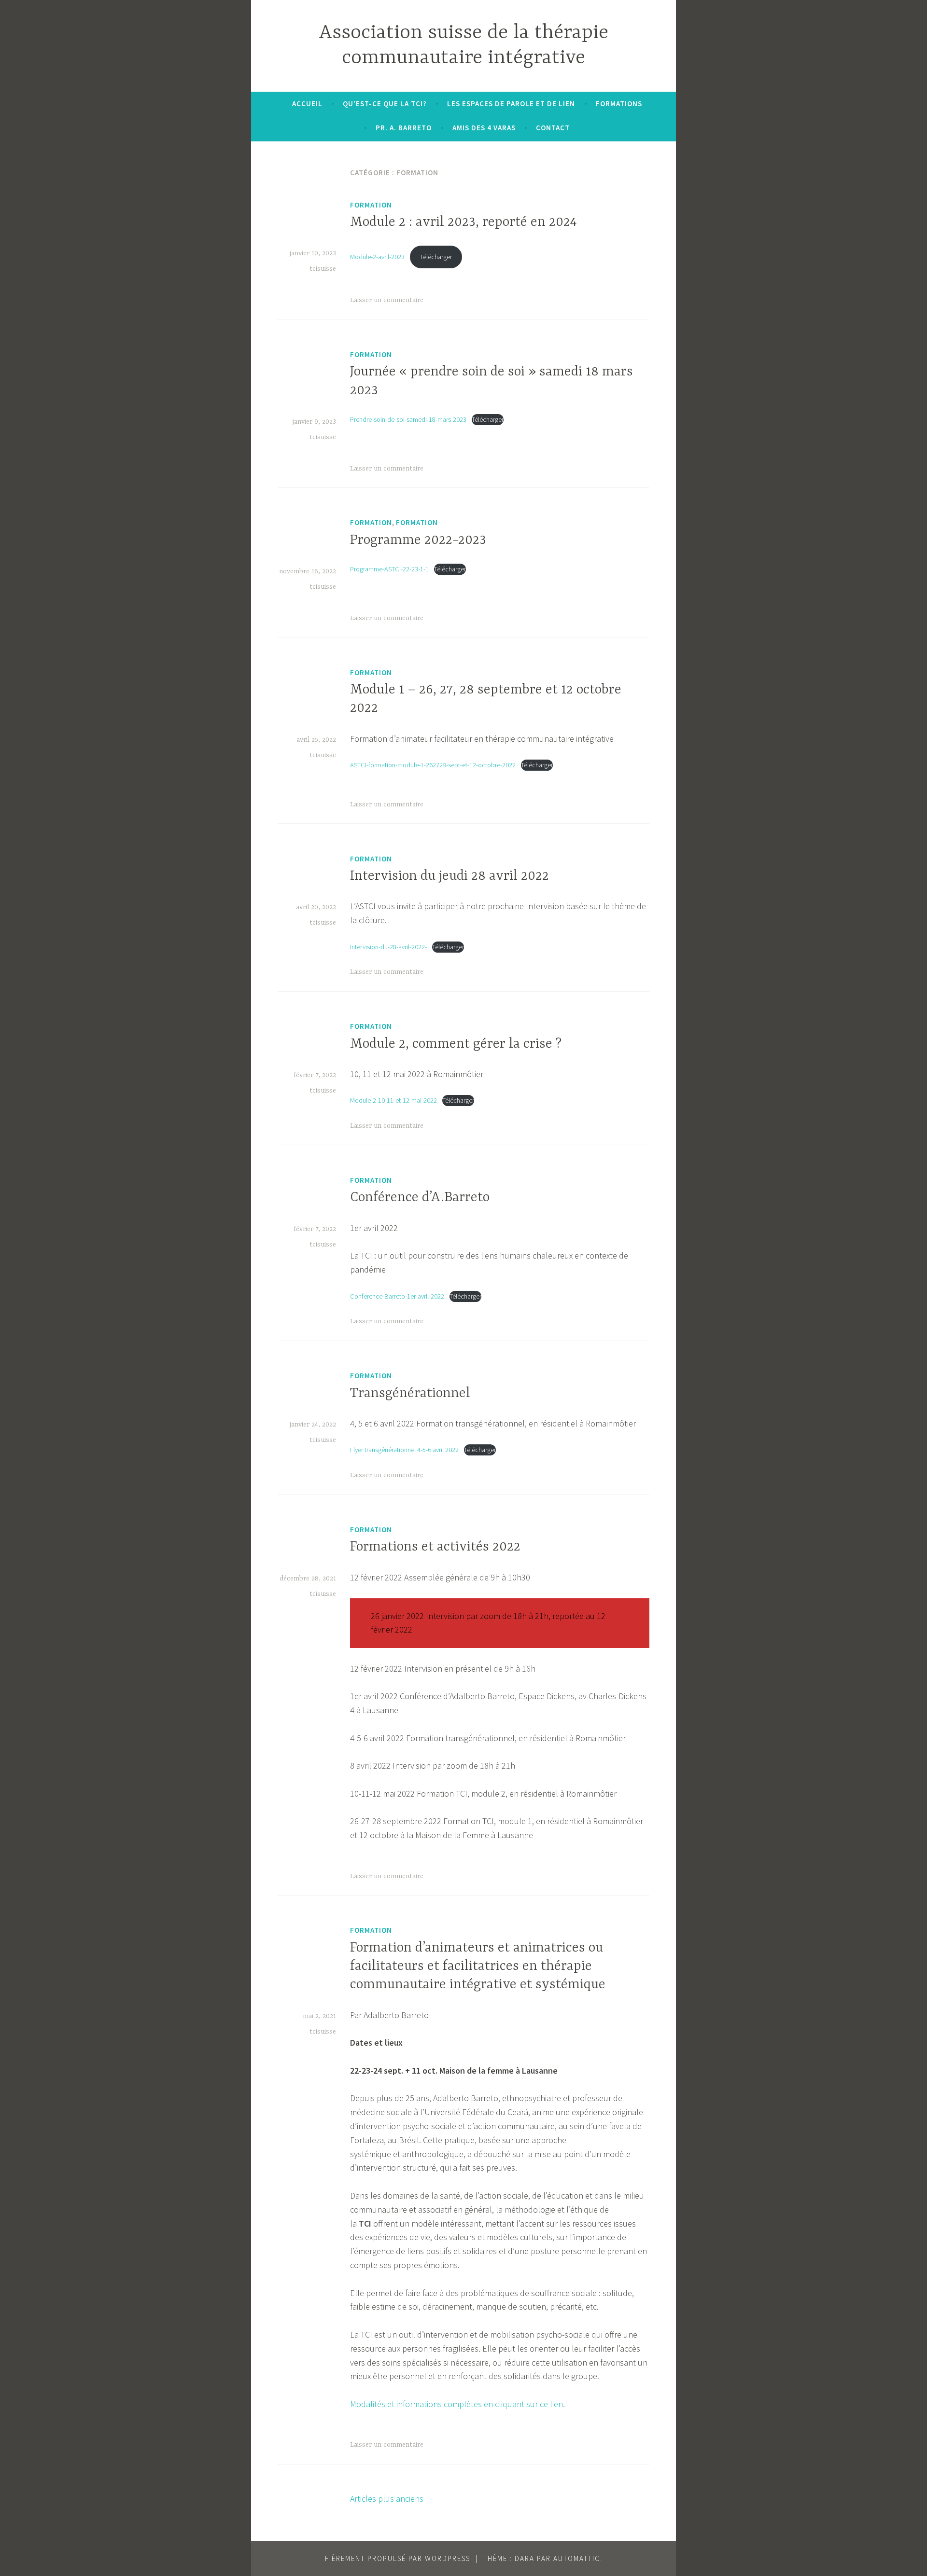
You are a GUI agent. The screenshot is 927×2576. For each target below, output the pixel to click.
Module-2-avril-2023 (377, 257)
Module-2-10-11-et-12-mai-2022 (393, 1100)
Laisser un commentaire (387, 300)
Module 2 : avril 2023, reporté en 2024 (463, 222)
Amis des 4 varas (484, 128)
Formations (619, 104)
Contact (553, 128)
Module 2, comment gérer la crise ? (456, 1044)
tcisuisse (323, 269)
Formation (371, 205)
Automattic (577, 2558)
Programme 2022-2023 (418, 540)
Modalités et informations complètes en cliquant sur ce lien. (457, 2404)
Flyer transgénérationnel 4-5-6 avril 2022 (404, 1450)
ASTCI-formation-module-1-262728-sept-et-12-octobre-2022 (433, 765)
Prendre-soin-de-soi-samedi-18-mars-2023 (408, 419)
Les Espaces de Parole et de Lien (511, 104)
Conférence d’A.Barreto (420, 1198)
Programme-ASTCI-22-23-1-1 (389, 569)
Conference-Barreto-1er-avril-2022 (397, 1296)
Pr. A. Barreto (404, 128)
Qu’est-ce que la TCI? (385, 104)
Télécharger (436, 257)
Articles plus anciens (387, 2499)
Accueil (307, 104)
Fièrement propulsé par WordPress (398, 2558)
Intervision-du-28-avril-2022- (388, 947)
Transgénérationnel (410, 1394)
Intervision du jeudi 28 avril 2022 (449, 876)
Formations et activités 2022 (435, 1547)
